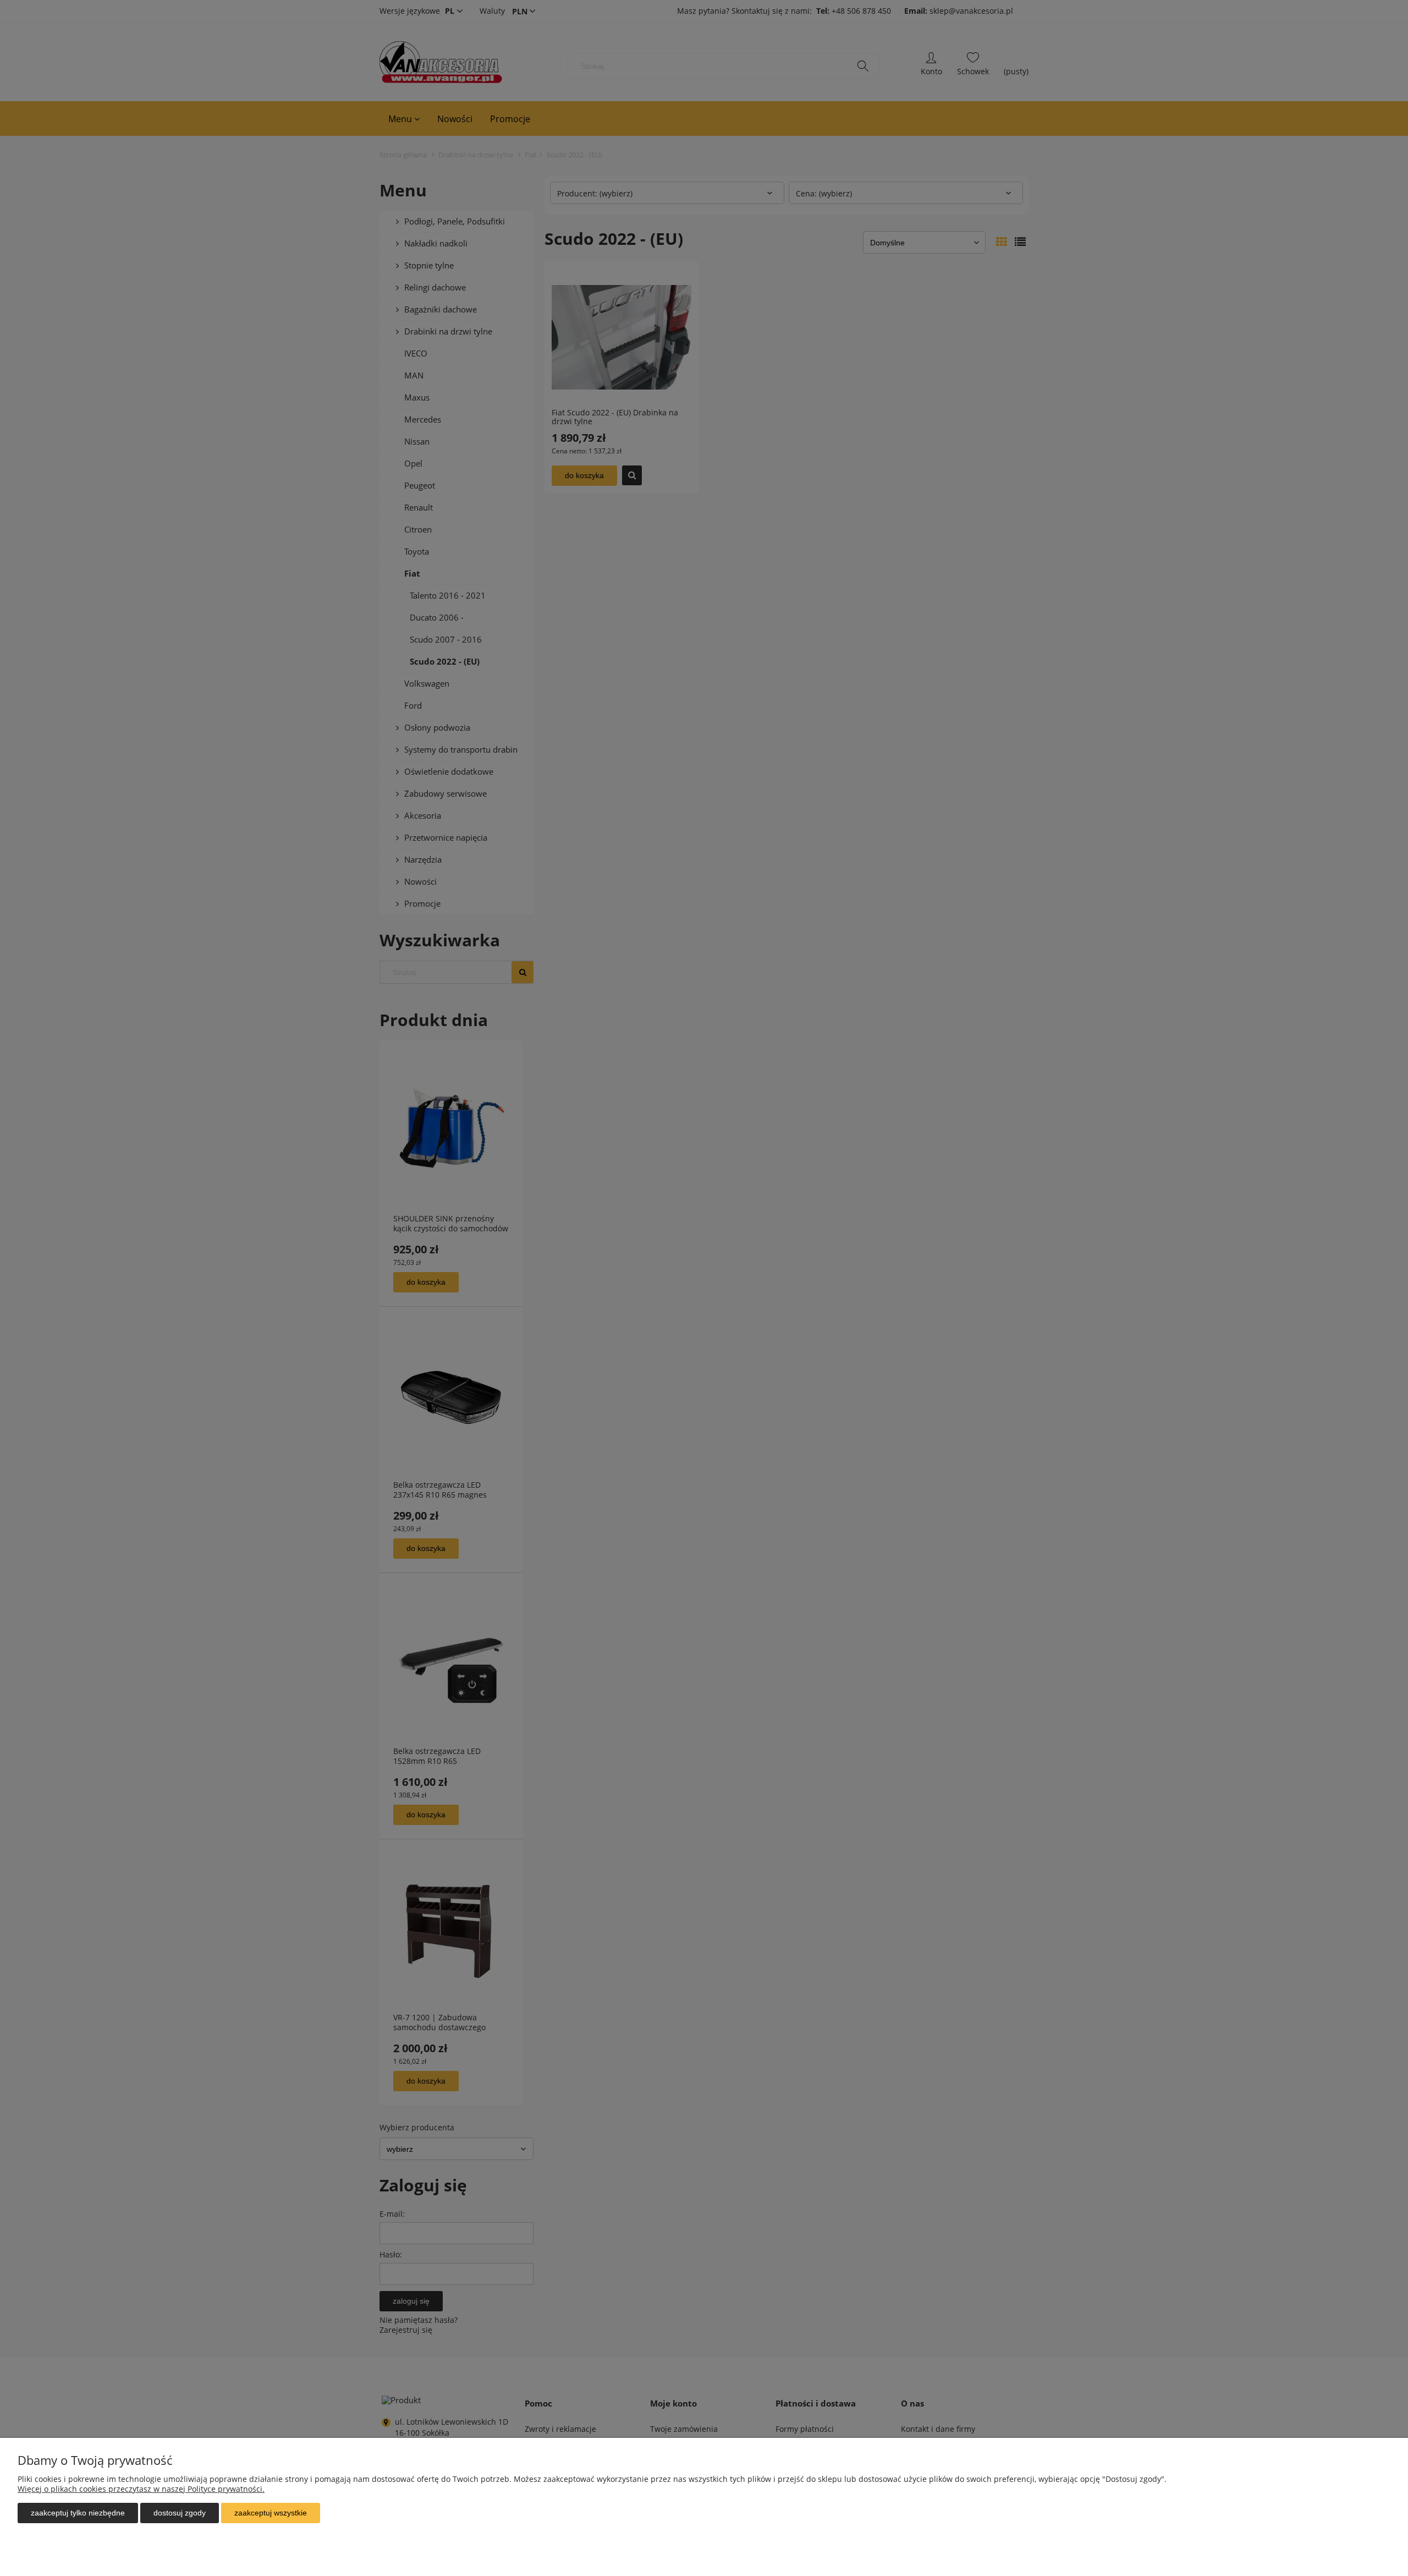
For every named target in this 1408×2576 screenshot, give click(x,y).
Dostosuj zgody (180, 2513)
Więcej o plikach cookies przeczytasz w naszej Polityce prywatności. (141, 2489)
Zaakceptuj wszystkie (271, 2513)
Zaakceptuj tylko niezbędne (78, 2513)
